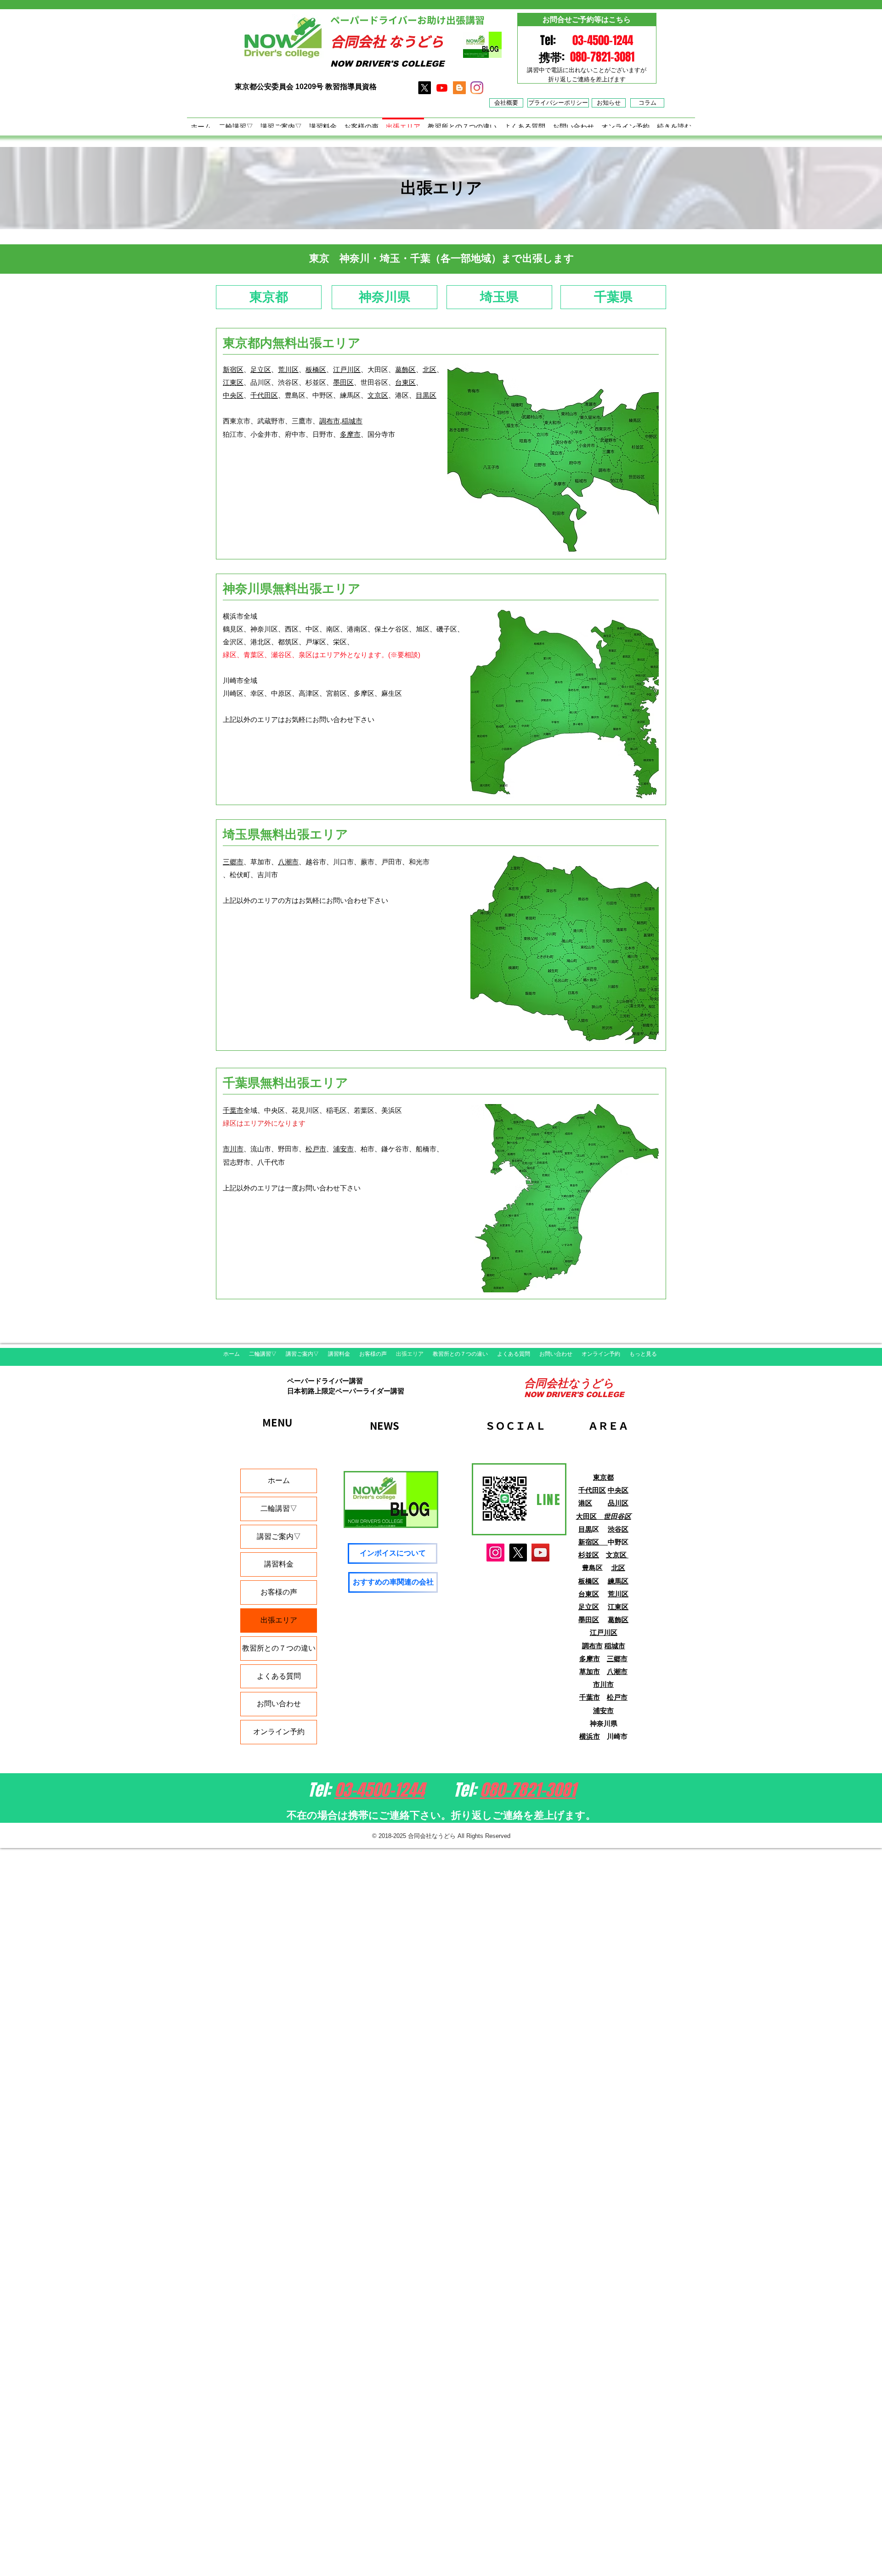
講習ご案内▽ (279, 1536)
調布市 (330, 421)
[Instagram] (495, 1553)
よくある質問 (279, 1676)
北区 (430, 369)
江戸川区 (347, 369)
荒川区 (288, 369)
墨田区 (343, 382)
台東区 (405, 382)
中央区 (233, 395)
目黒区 (426, 395)
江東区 (233, 382)
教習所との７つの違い (279, 1648)
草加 (586, 1671)
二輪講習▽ (279, 1508)
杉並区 (589, 1555)
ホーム (279, 1480)
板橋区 (316, 369)
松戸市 (316, 1149)
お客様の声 (279, 1592)
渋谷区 (618, 1529)
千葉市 (233, 1110)
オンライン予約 (279, 1732)
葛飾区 (405, 369)
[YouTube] (540, 1553)
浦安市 (343, 1149)
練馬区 (618, 1581)
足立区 (261, 369)
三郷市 (233, 862)
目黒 (585, 1529)
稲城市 (352, 421)
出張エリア (279, 1620)
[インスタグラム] (477, 88)
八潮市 (288, 862)
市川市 (233, 1149)
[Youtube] (442, 88)
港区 (585, 1503)
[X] (424, 88)
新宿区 (233, 369)
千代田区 (264, 395)
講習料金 (279, 1564)
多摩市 (350, 434)
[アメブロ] (459, 88)
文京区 (378, 395)
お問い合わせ (279, 1704)
